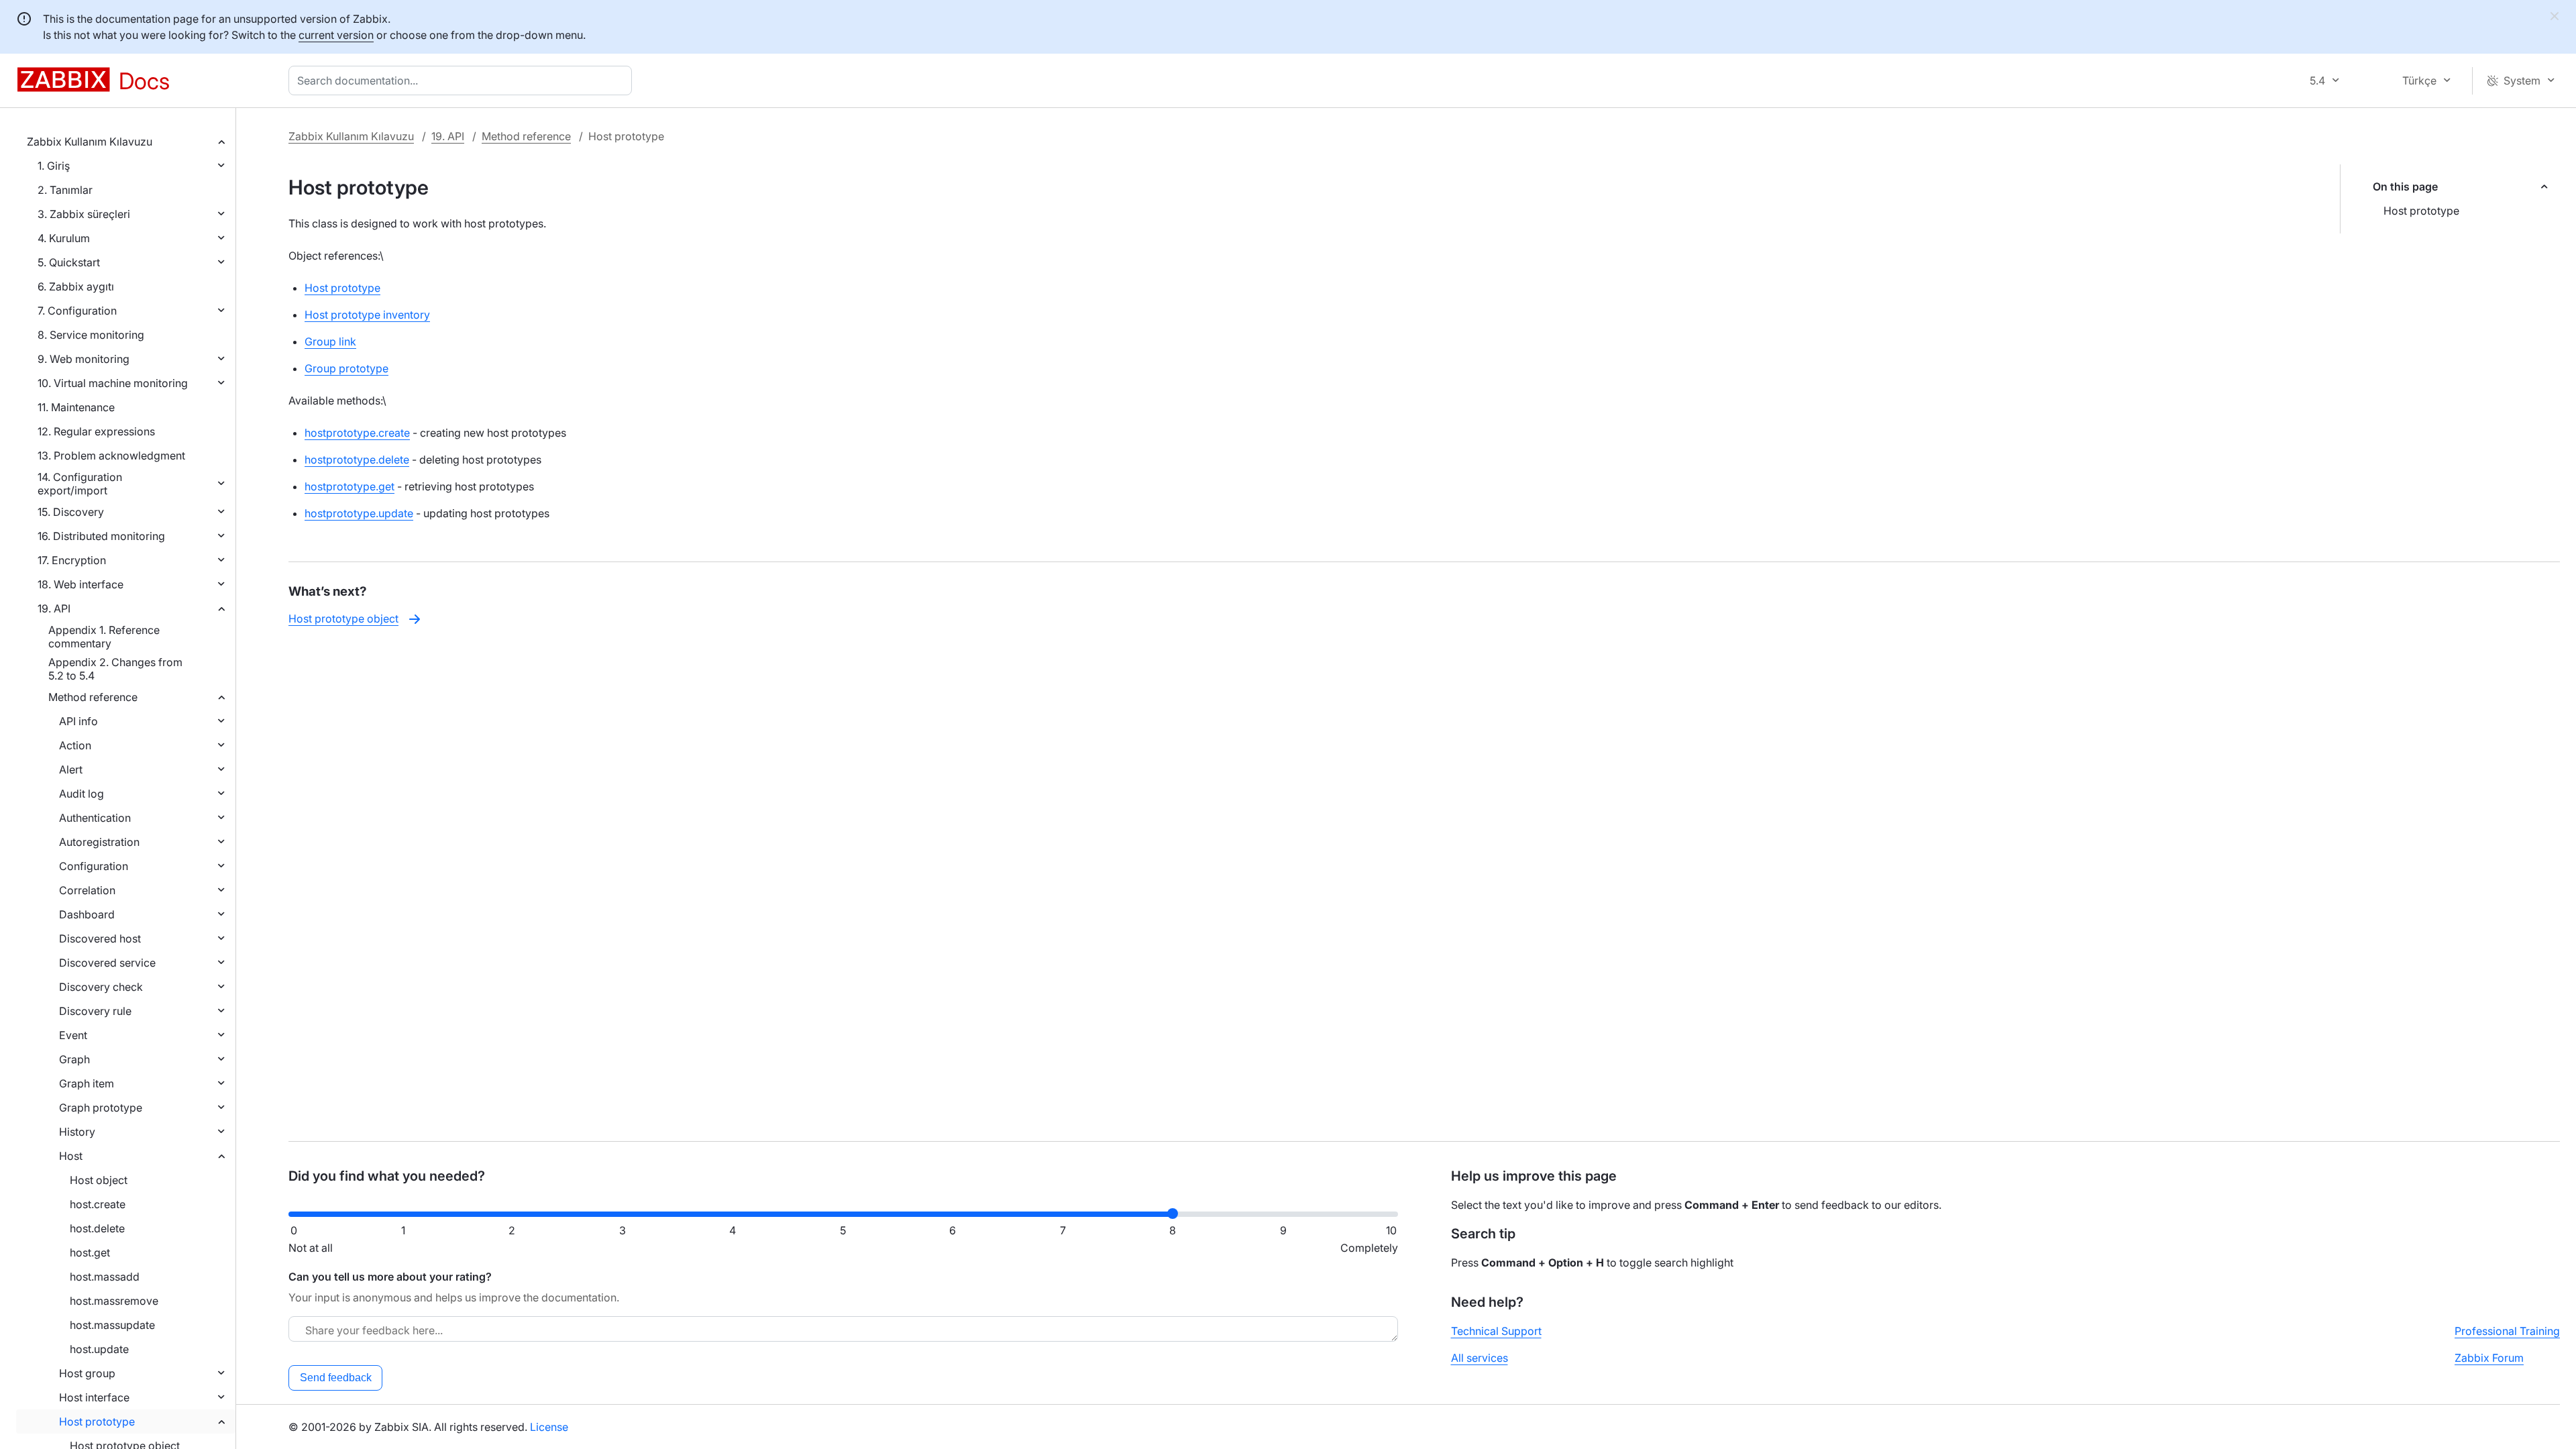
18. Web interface (80, 584)
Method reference (93, 697)
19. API (54, 608)
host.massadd (105, 1277)
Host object (99, 1180)
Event (73, 1035)
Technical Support (1496, 1331)
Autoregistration (99, 842)
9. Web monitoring (84, 359)
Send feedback (336, 1378)
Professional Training (2507, 1331)
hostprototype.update (359, 513)
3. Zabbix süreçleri (84, 214)
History (77, 1132)
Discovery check (101, 987)
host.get (90, 1252)
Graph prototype (101, 1108)
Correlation (87, 890)
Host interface (94, 1397)
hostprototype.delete (357, 460)
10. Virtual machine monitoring (113, 383)
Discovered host (100, 938)
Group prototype (346, 368)
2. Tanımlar (65, 190)
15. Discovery (71, 512)
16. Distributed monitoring (101, 536)
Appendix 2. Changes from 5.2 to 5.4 (115, 669)
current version (336, 35)
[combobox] (463, 80)
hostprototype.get (350, 486)
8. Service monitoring (91, 335)
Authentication (95, 818)
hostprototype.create (357, 433)
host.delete (97, 1228)
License (549, 1427)
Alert (71, 769)
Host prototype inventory (367, 315)
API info (78, 721)
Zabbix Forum (2489, 1358)
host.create (98, 1204)
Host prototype (97, 1421)
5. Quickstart (69, 262)
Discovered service (107, 963)
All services (1480, 1358)
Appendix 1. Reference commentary (104, 637)
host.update (99, 1349)
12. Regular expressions (96, 431)
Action (75, 745)
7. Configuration (77, 311)
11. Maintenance (76, 407)
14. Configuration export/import (80, 484)
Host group (87, 1373)
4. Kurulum (64, 238)
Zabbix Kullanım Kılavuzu (90, 142)
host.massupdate (112, 1325)
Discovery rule (95, 1011)
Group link (330, 341)
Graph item (87, 1083)
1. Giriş (54, 166)
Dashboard (87, 914)
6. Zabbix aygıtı (76, 286)
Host (71, 1156)
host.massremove (114, 1301)
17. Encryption (72, 560)
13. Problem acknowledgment (111, 455)
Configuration (94, 866)
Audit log (82, 794)
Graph (74, 1059)
